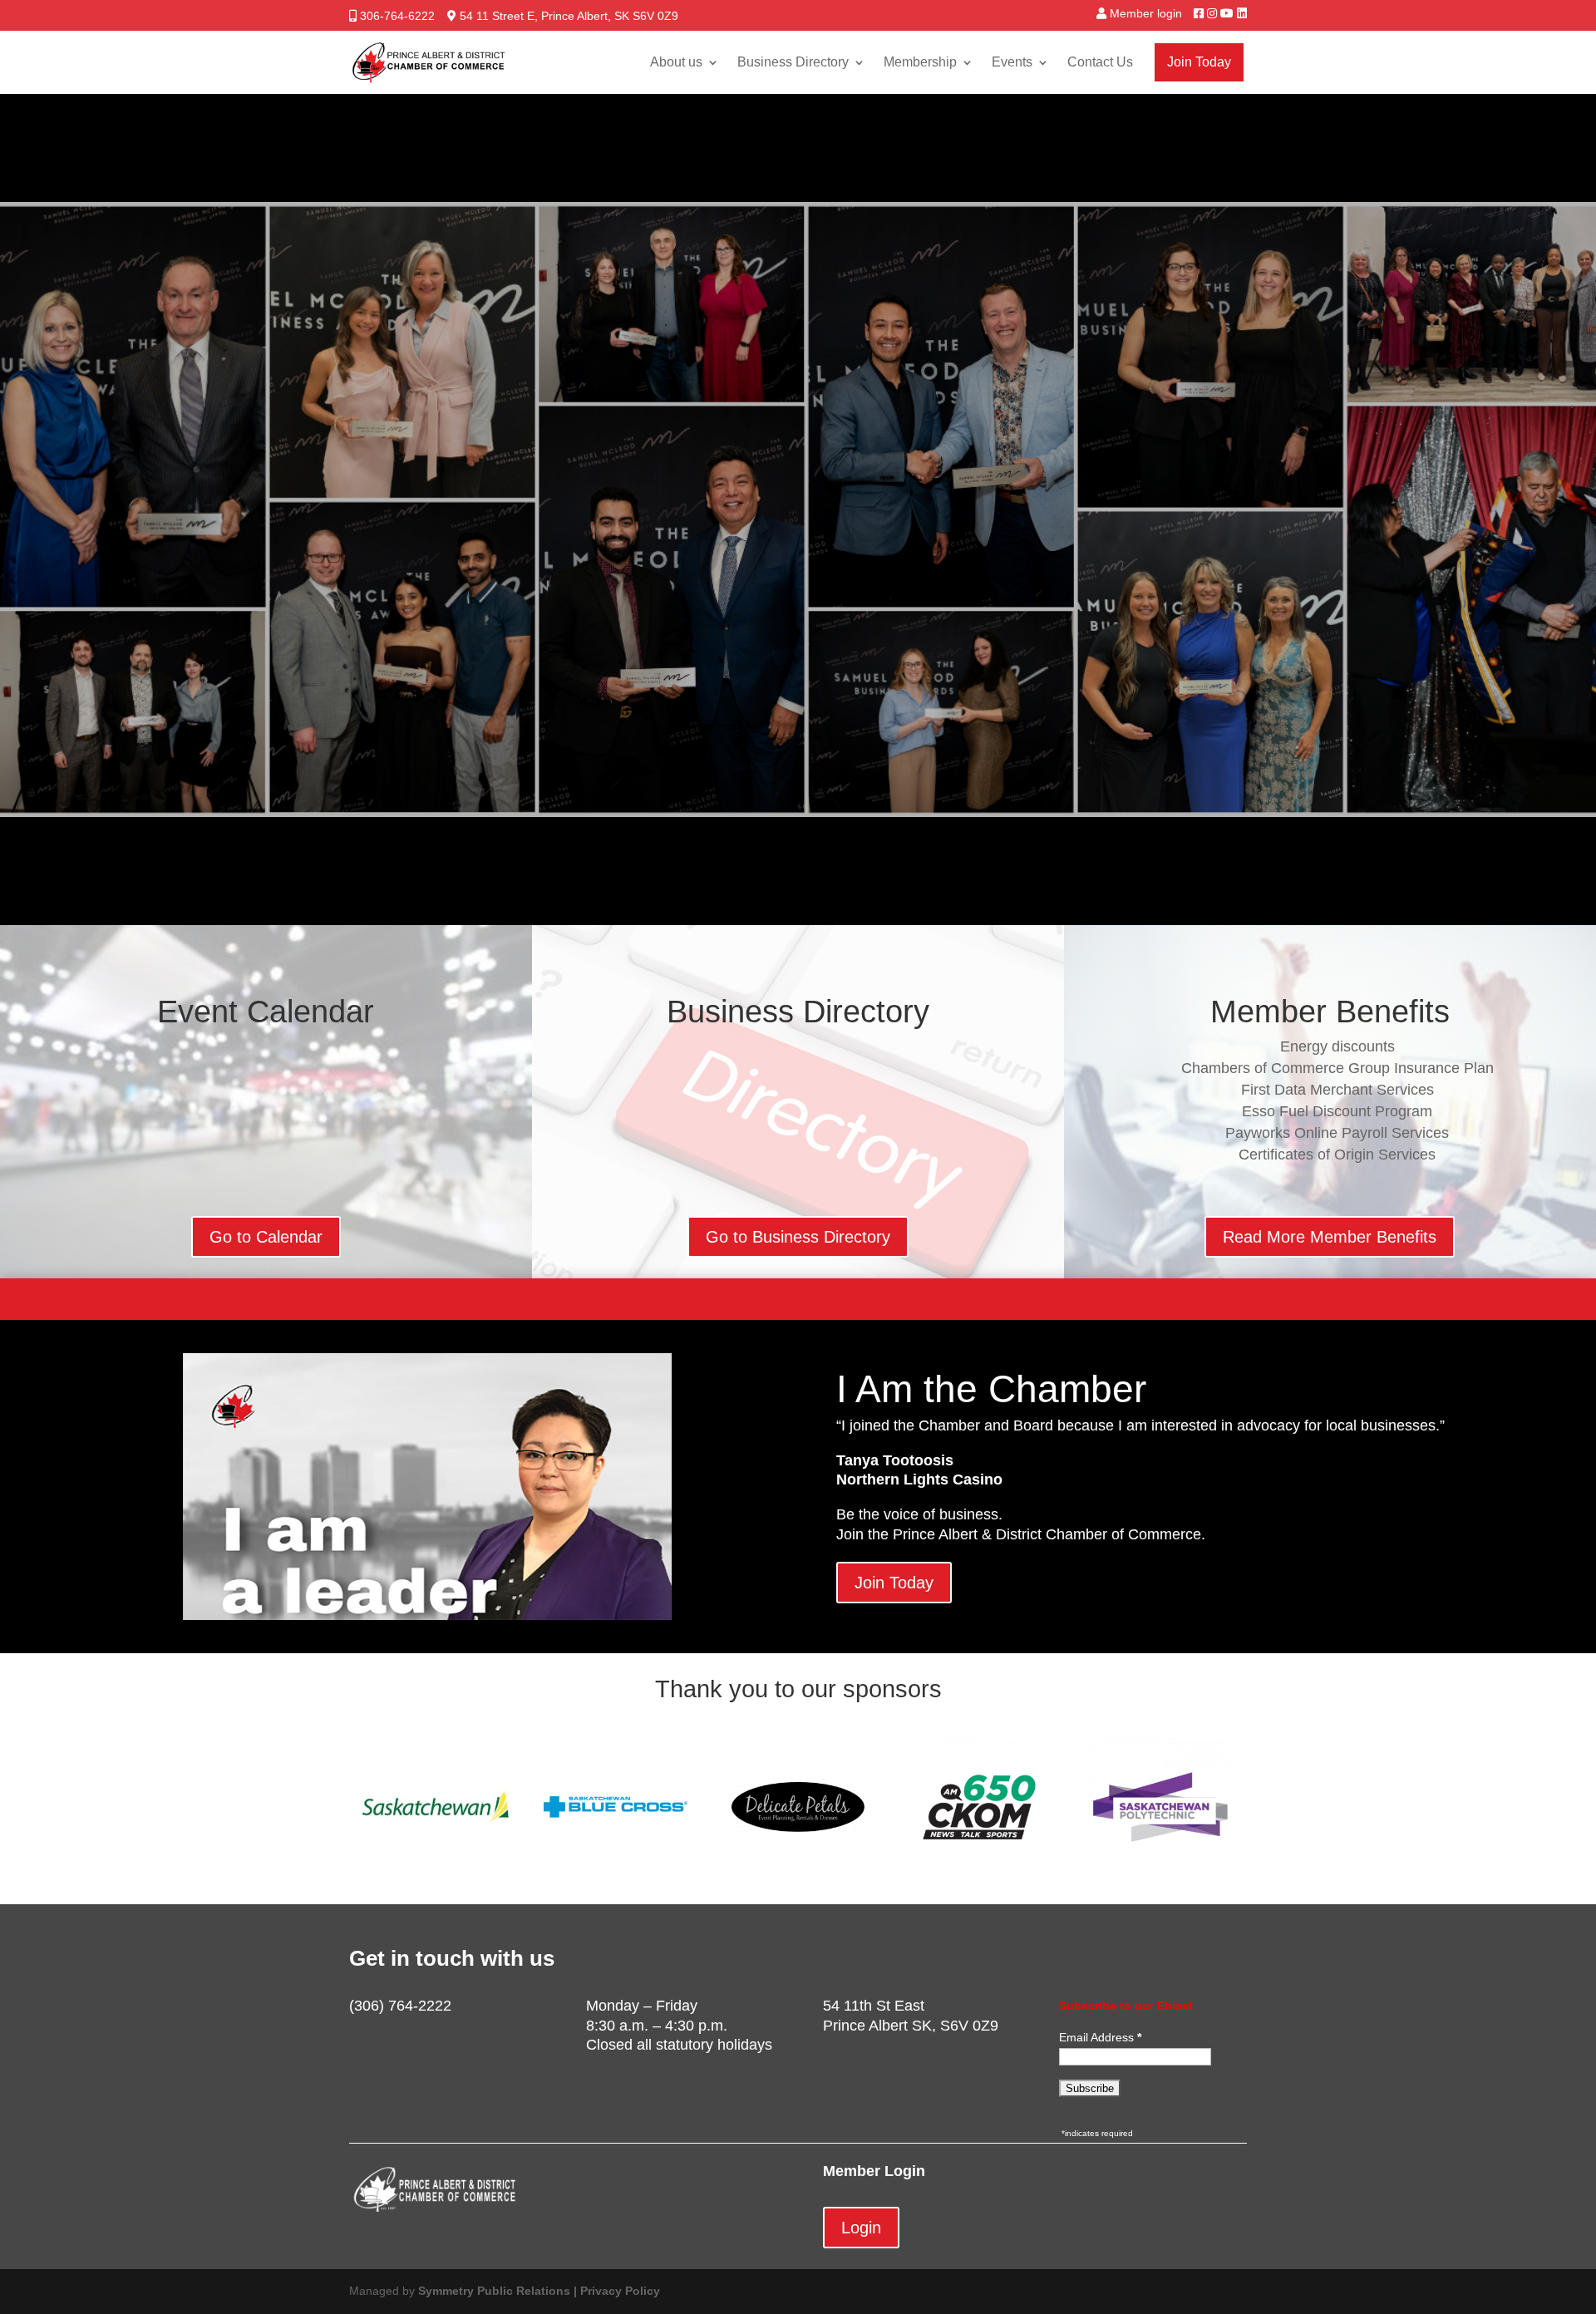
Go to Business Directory (798, 1237)
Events (1012, 62)
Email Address (1098, 2037)
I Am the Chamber (991, 1389)
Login (861, 2228)
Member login (1146, 13)
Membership (920, 62)
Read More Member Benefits (1330, 1237)
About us (676, 62)
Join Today (1199, 62)
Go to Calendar (266, 1237)
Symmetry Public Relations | (499, 2291)
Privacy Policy (620, 2291)
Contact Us (1100, 62)
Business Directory (793, 62)
